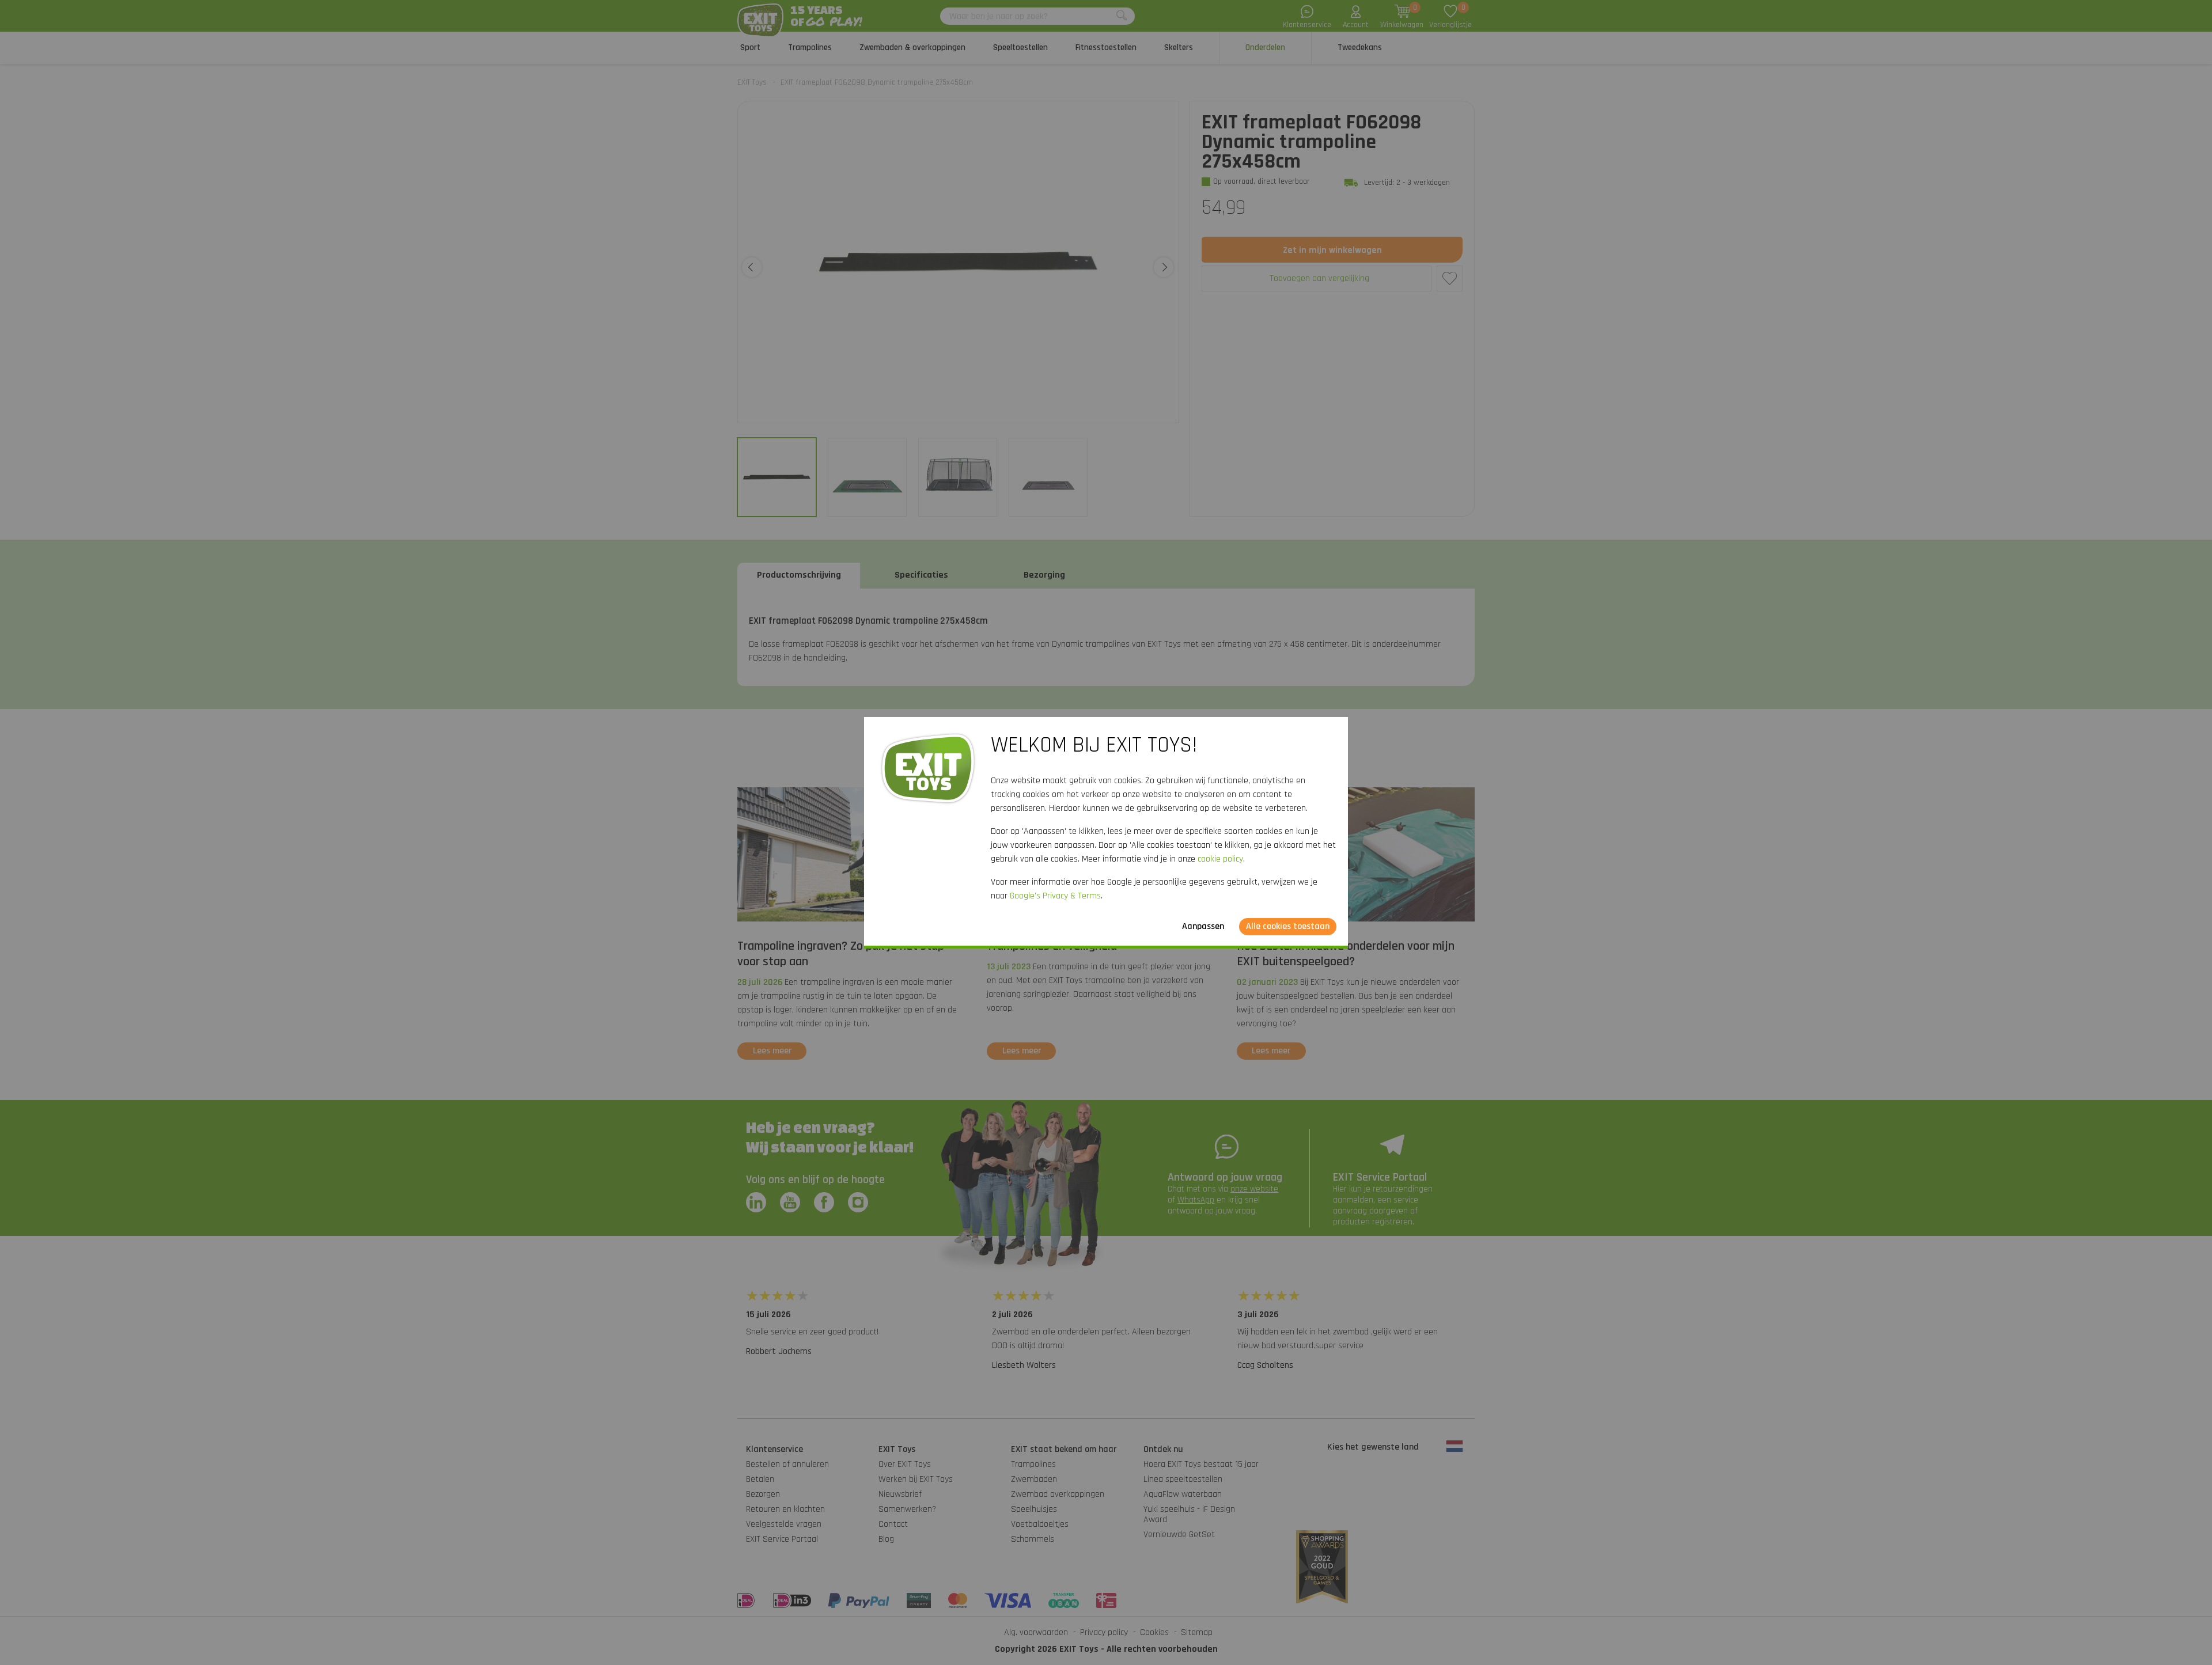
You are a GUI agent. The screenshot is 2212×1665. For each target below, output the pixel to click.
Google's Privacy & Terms (1055, 896)
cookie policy (1220, 859)
